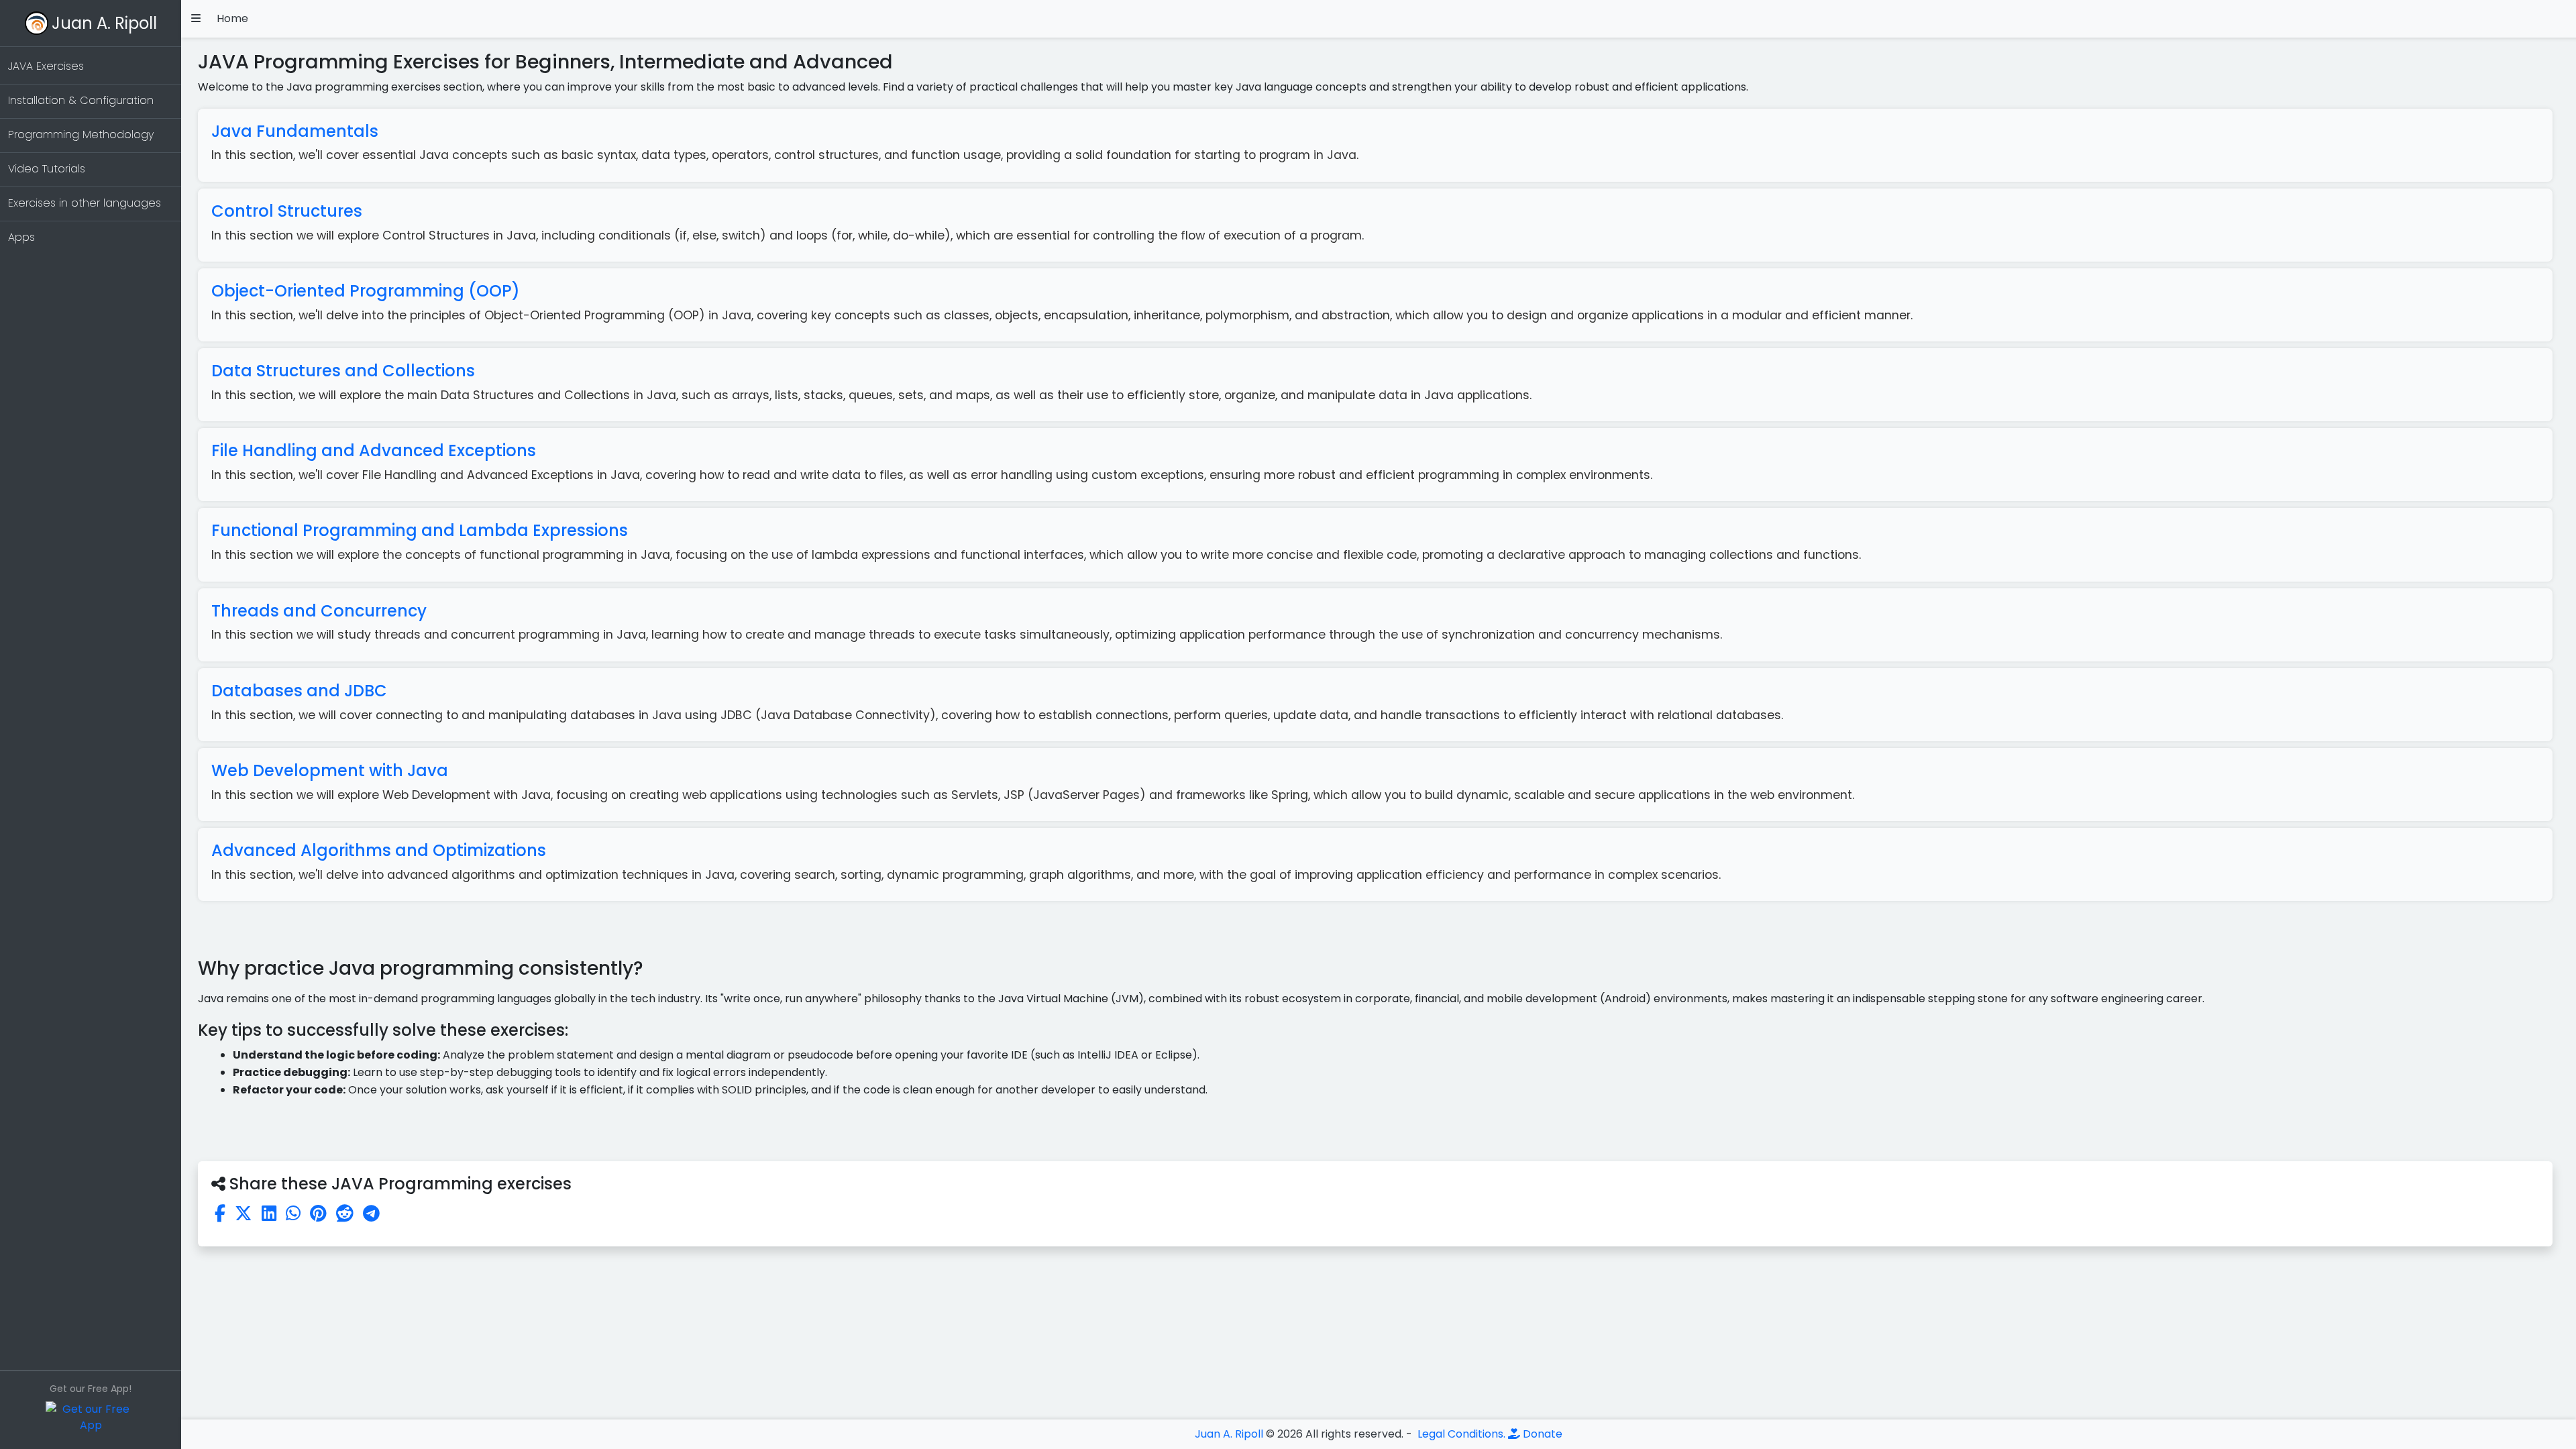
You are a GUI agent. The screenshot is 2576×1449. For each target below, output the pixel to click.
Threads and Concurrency (319, 611)
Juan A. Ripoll (104, 23)
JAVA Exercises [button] (46, 66)
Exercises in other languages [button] (85, 203)
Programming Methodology (81, 135)
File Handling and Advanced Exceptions (374, 450)
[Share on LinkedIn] (269, 1214)
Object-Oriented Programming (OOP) (366, 291)
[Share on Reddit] (345, 1214)
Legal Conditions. (1460, 1434)
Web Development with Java (330, 770)
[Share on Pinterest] (318, 1214)
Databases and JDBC (299, 691)
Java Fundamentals (295, 131)
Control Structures (287, 211)
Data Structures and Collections (343, 371)
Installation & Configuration (81, 100)
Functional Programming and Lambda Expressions (420, 530)
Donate (1541, 1434)
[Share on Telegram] (371, 1214)
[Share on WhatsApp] (293, 1214)
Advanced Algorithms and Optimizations (379, 850)
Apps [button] (21, 237)
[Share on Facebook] (220, 1214)
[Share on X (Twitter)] (244, 1214)
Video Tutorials (47, 169)
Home (232, 18)
